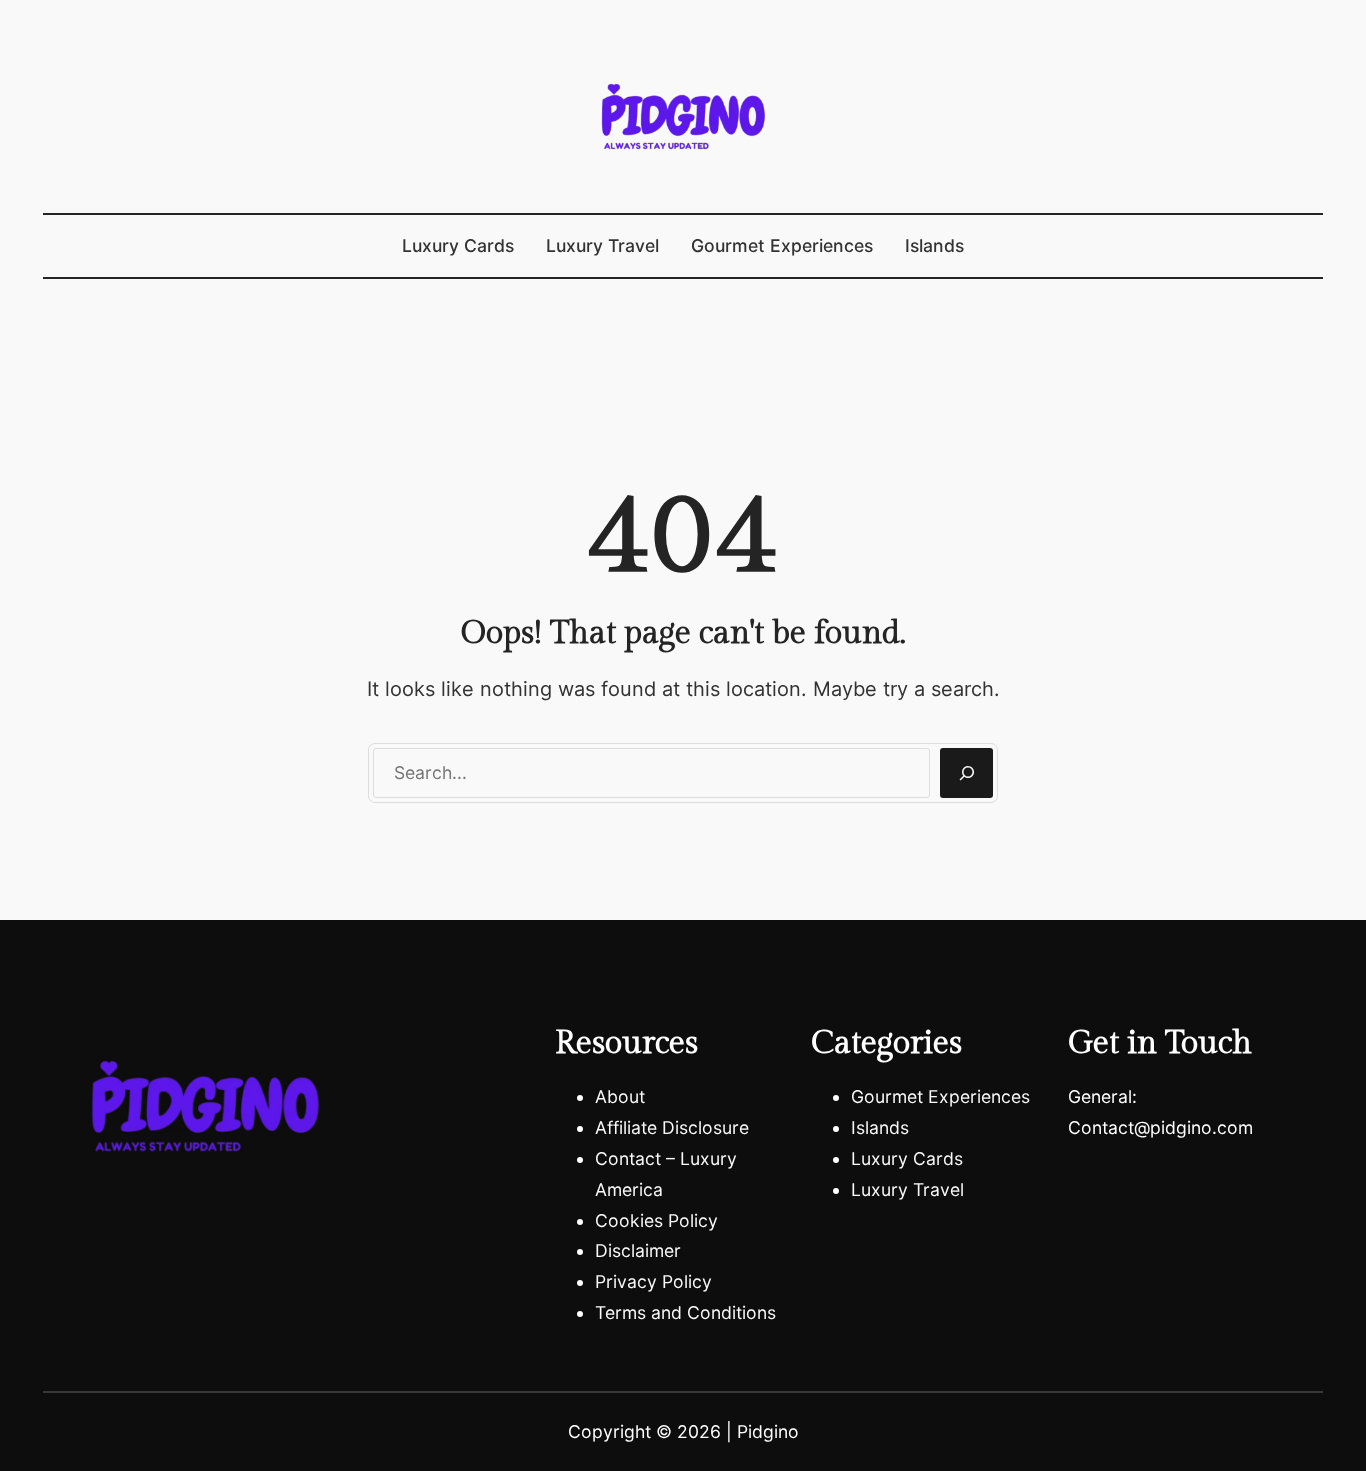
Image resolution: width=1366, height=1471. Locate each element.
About (620, 1096)
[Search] (966, 773)
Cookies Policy (656, 1220)
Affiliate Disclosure (672, 1127)
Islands (880, 1127)
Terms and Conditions (685, 1312)
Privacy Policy (653, 1281)
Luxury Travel (907, 1189)
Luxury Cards (907, 1158)
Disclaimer (638, 1250)
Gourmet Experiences (940, 1096)
